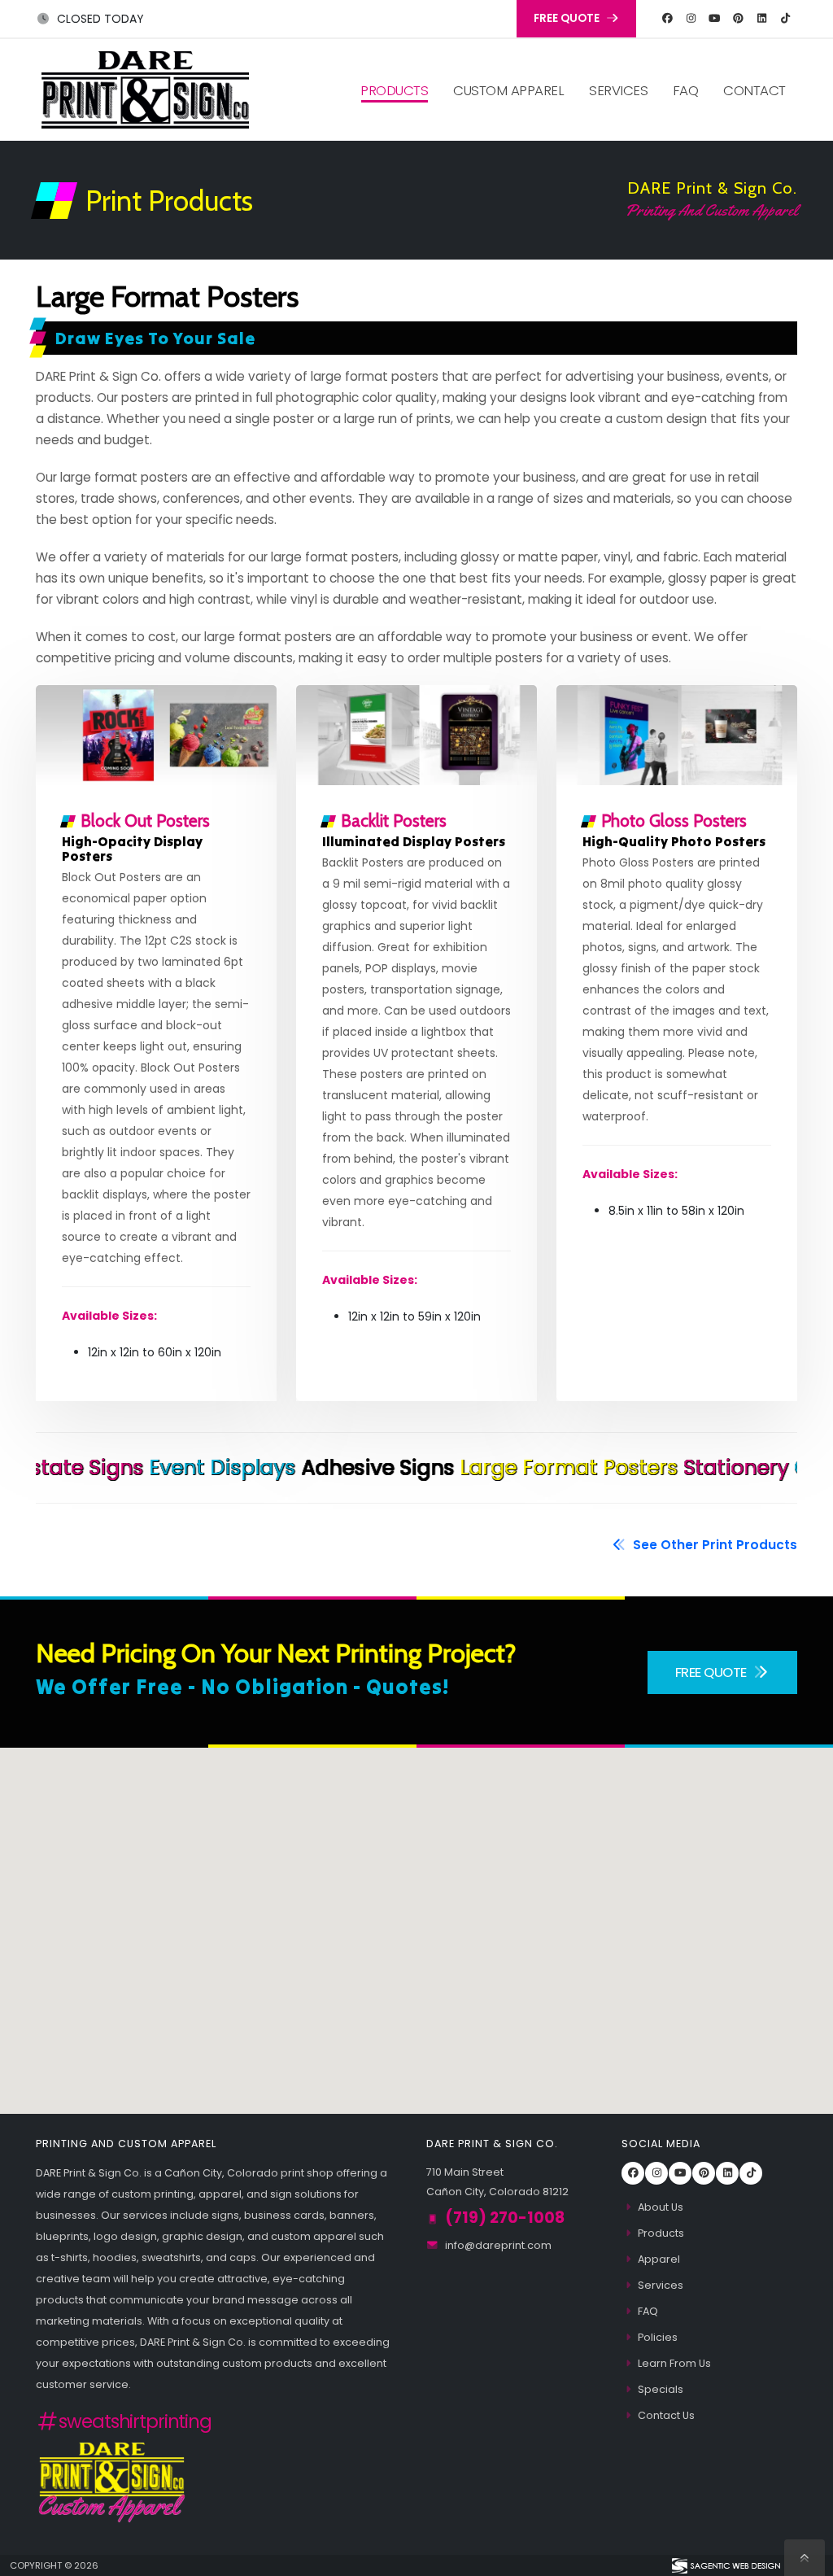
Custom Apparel (508, 90)
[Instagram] (691, 19)
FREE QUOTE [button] (568, 18)
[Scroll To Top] (805, 2558)
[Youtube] (714, 19)
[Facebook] (667, 19)
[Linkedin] (761, 19)
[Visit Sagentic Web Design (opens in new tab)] (725, 2565)
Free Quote (713, 1672)
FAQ (686, 90)
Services (618, 90)
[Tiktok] (785, 19)
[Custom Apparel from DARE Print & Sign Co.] (112, 2480)
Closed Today (99, 19)
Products (394, 90)
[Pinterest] (738, 19)
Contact (754, 90)
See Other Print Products (713, 1545)
